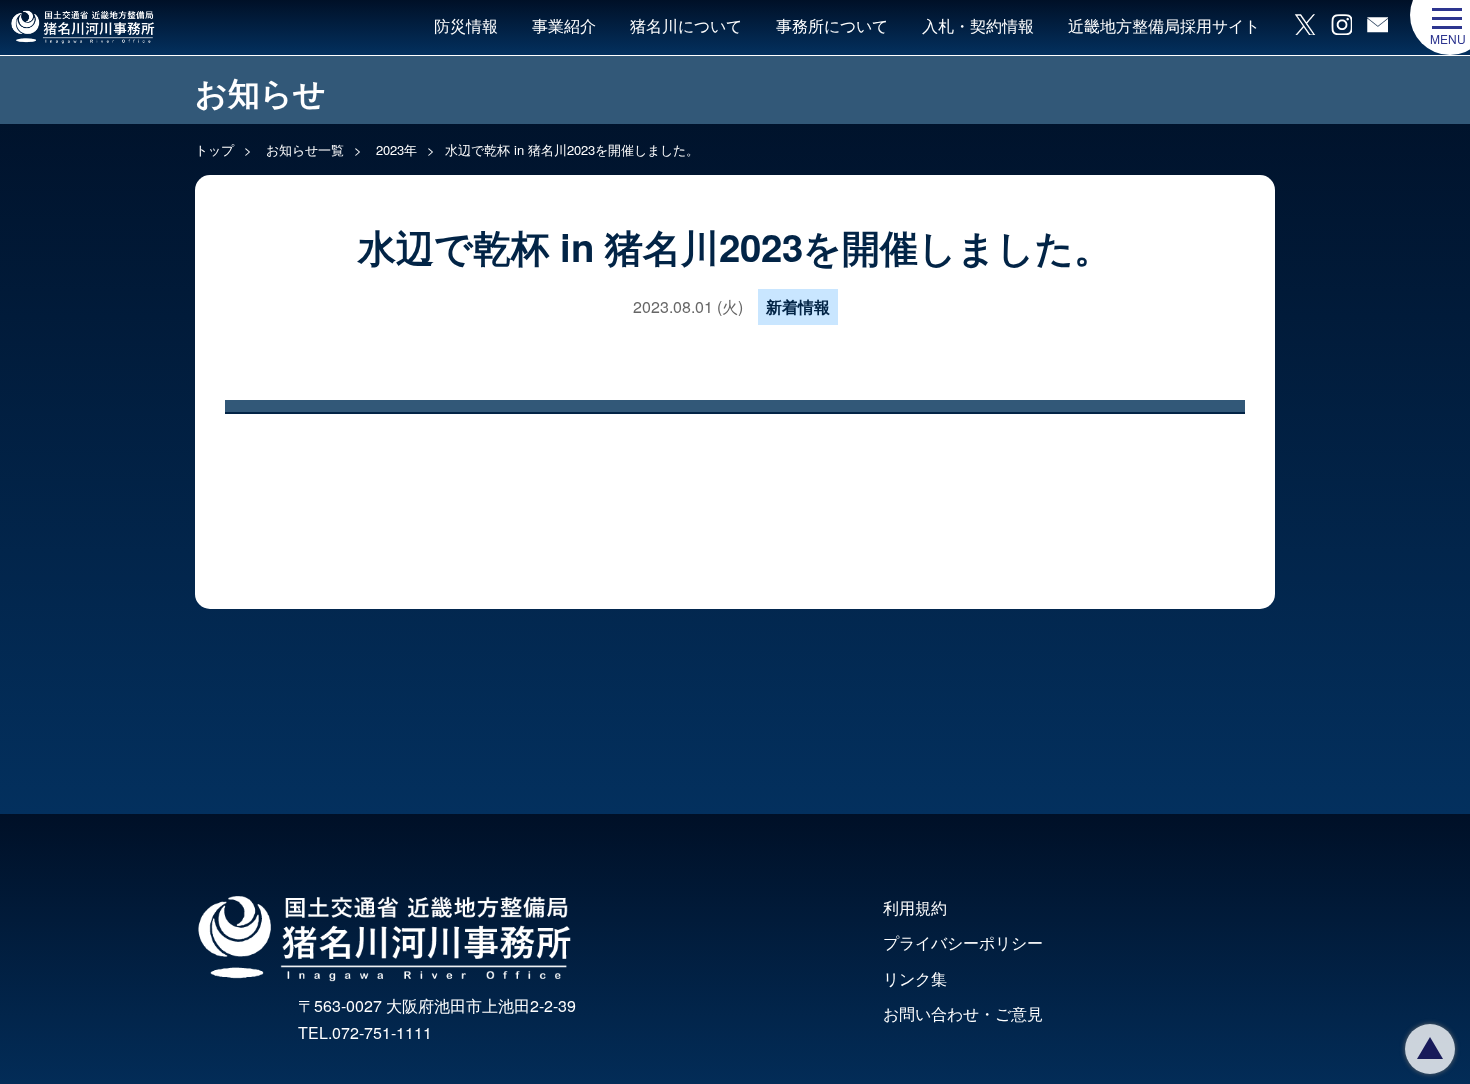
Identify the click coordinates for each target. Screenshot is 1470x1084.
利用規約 (915, 907)
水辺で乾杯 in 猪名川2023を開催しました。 (572, 149)
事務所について (832, 25)
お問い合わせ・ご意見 (963, 1013)
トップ (214, 149)
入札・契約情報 (978, 25)
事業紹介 (564, 25)
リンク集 (915, 978)
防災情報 (466, 25)
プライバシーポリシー (963, 942)
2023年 (394, 149)
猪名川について (686, 25)
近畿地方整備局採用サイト (1164, 25)
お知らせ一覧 (303, 149)
